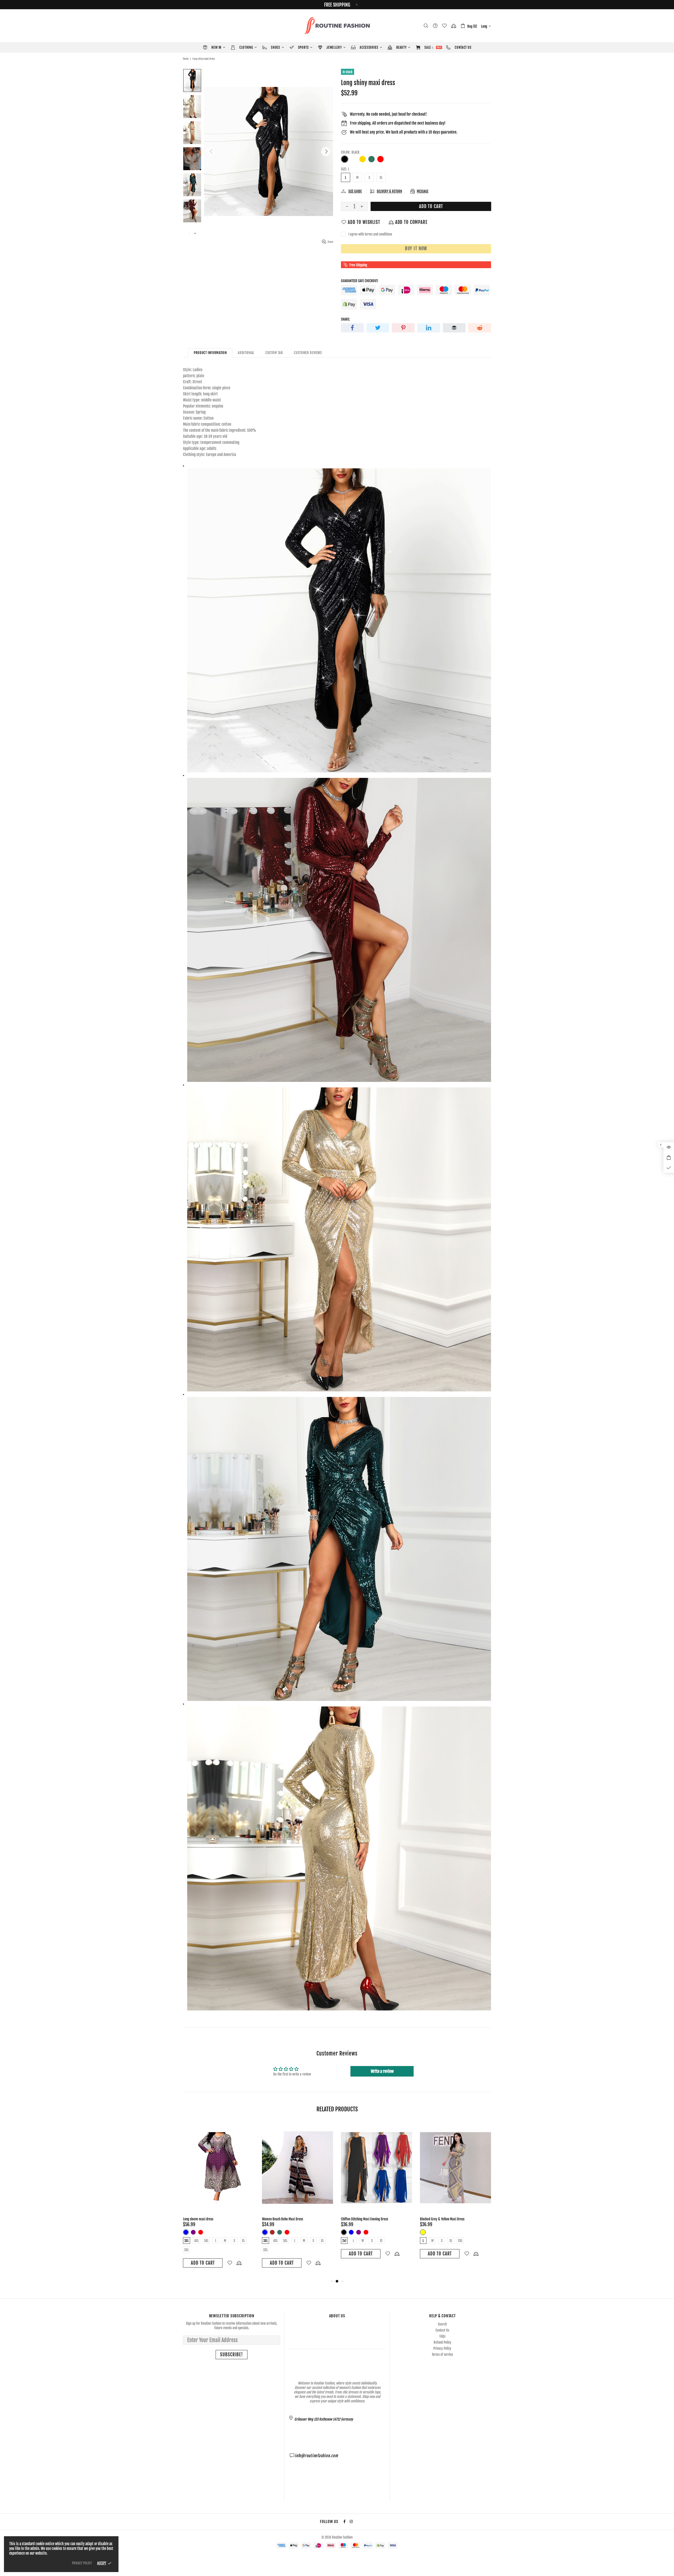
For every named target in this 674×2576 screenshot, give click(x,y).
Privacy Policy (442, 2348)
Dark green (272, 2232)
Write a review (382, 2071)
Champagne (354, 159)
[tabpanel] (219, 2198)
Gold (363, 159)
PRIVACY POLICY (82, 2563)
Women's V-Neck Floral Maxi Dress (284, 2219)
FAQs (442, 2336)
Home (186, 59)
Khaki (351, 2232)
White (366, 2232)
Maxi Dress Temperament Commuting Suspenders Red (376, 2219)
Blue (265, 2232)
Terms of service (442, 2354)
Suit (423, 2232)
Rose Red (389, 159)
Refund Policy (442, 2342)
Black (345, 159)
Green (371, 159)
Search (442, 2324)
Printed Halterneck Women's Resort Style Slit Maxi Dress (216, 2221)
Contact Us (442, 2330)
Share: (345, 319)
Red (380, 159)
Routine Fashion (337, 26)
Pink (186, 2237)
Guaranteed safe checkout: (360, 281)
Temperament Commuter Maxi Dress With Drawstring (455, 2219)
